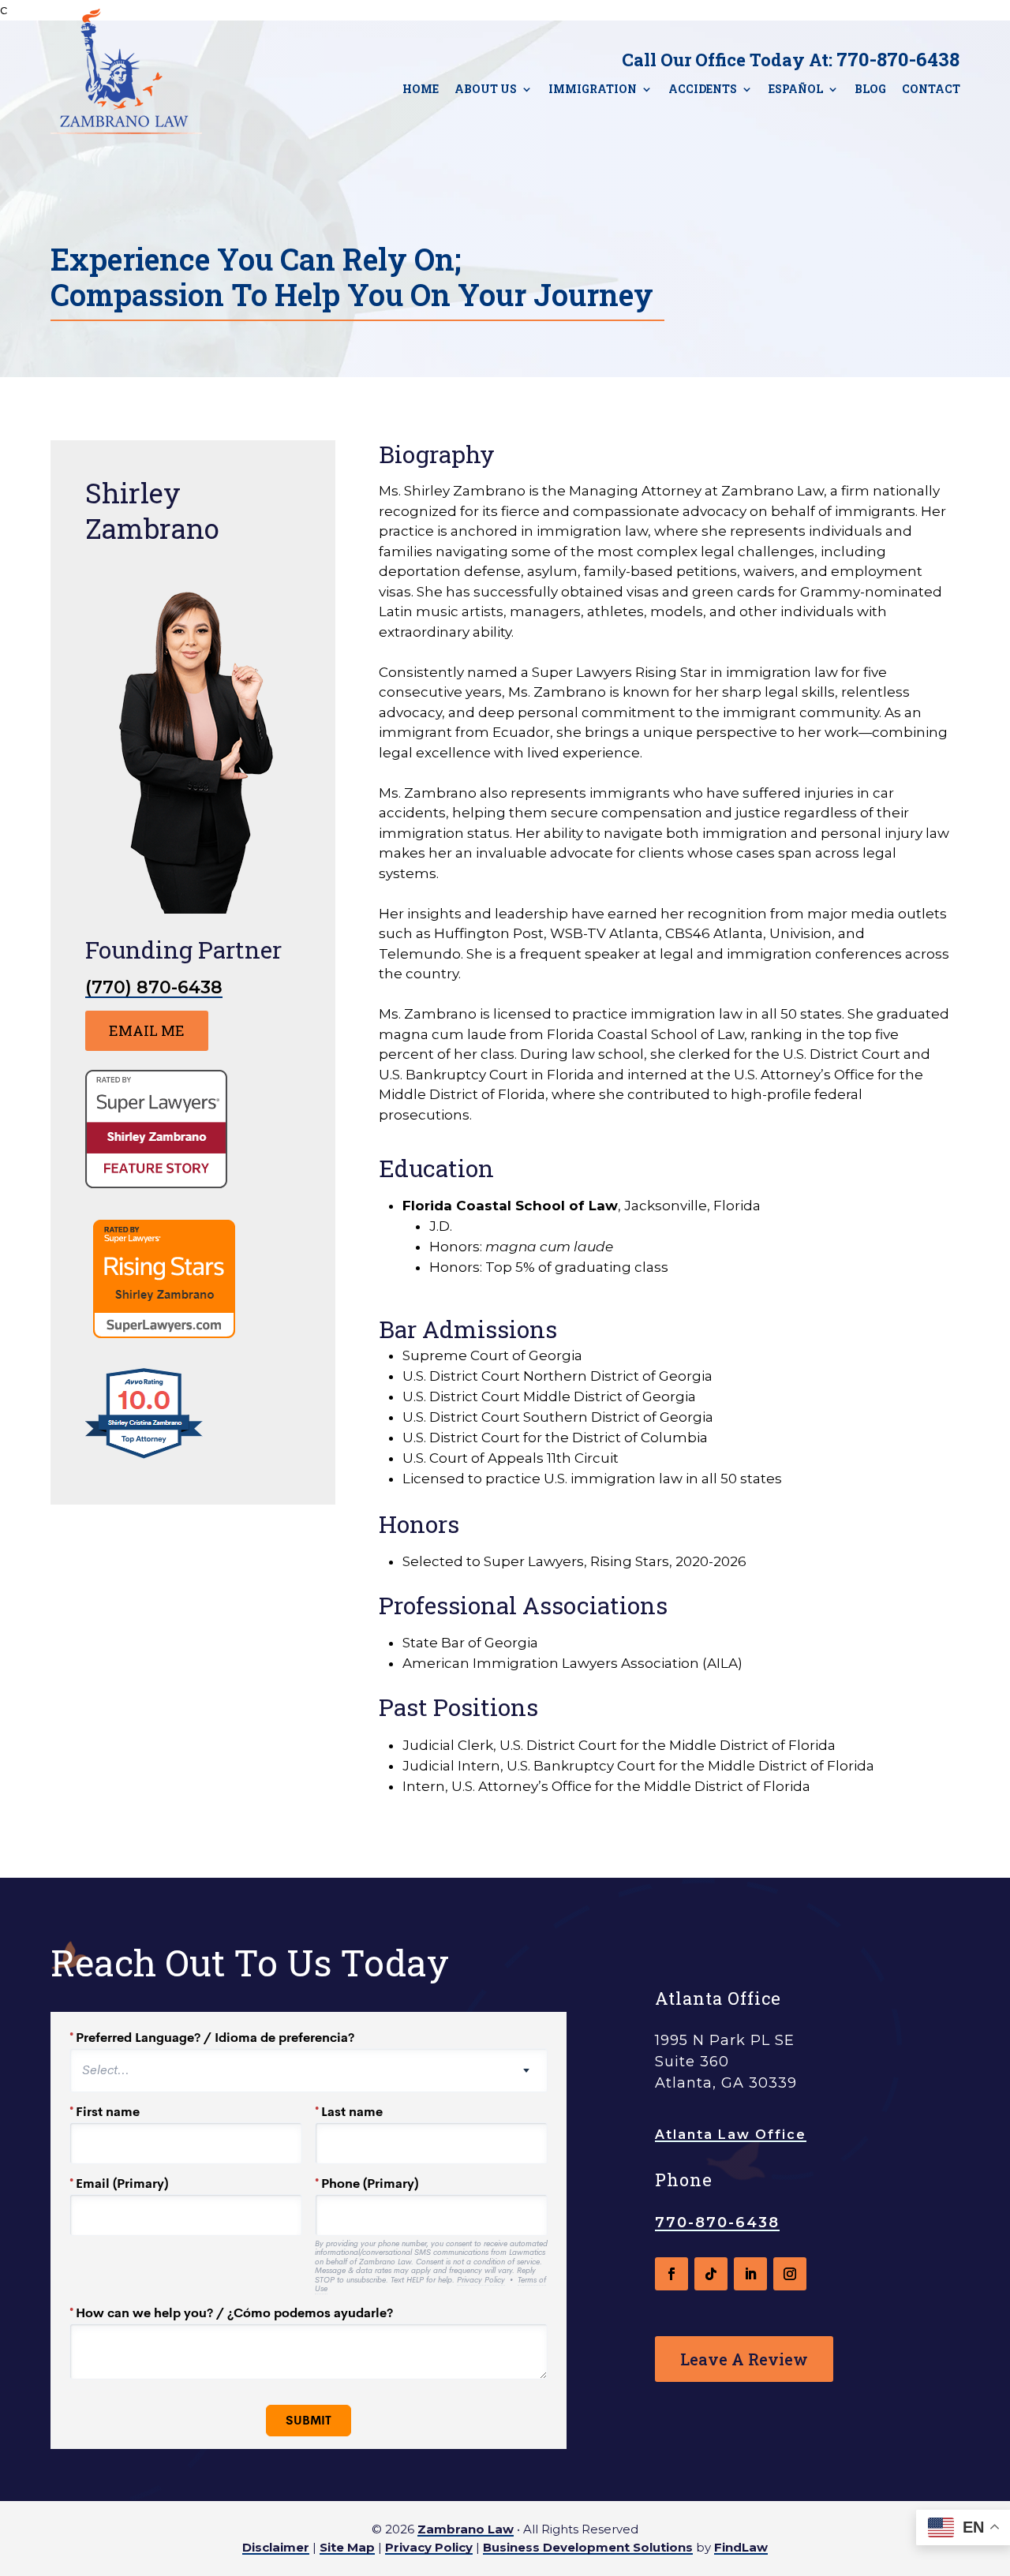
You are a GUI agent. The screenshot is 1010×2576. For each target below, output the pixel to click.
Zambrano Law (466, 2529)
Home (421, 89)
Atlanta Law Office (731, 2135)
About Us (486, 89)
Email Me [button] (147, 1030)
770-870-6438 (898, 59)
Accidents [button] (703, 89)
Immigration (593, 89)
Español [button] (796, 89)
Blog (870, 89)
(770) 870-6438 (154, 987)
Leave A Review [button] (744, 2359)
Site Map (347, 2547)
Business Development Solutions (588, 2547)
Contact (931, 89)
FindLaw (741, 2547)
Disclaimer (276, 2547)
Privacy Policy (429, 2547)
